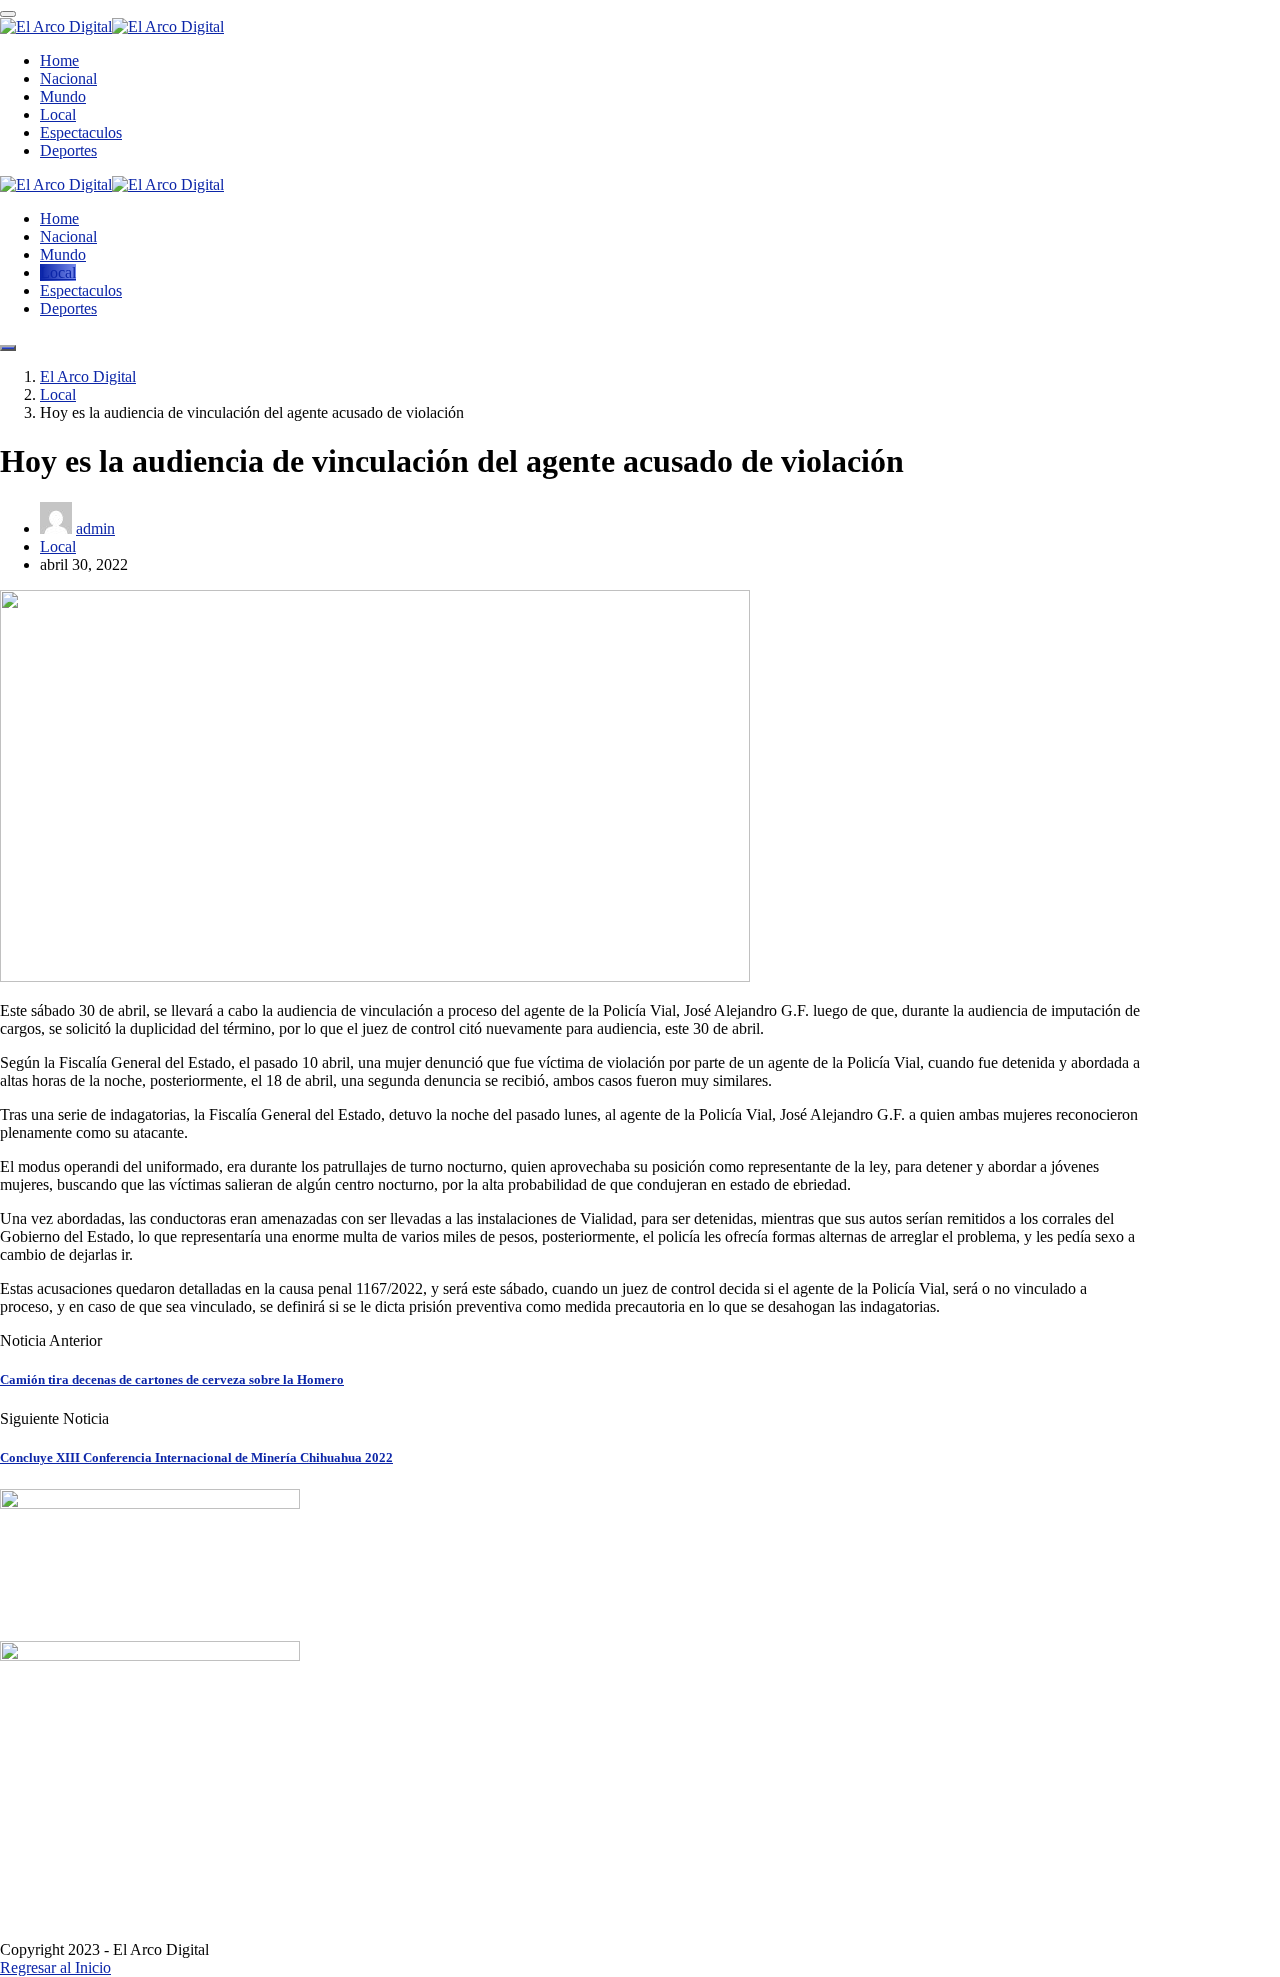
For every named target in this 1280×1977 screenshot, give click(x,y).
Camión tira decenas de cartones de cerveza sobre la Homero (172, 1379)
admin (95, 528)
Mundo (63, 96)
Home (59, 60)
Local (58, 114)
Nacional (68, 78)
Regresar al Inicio (55, 1967)
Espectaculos (81, 132)
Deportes (68, 150)
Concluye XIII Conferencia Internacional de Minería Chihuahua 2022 (196, 1457)
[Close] (8, 14)
